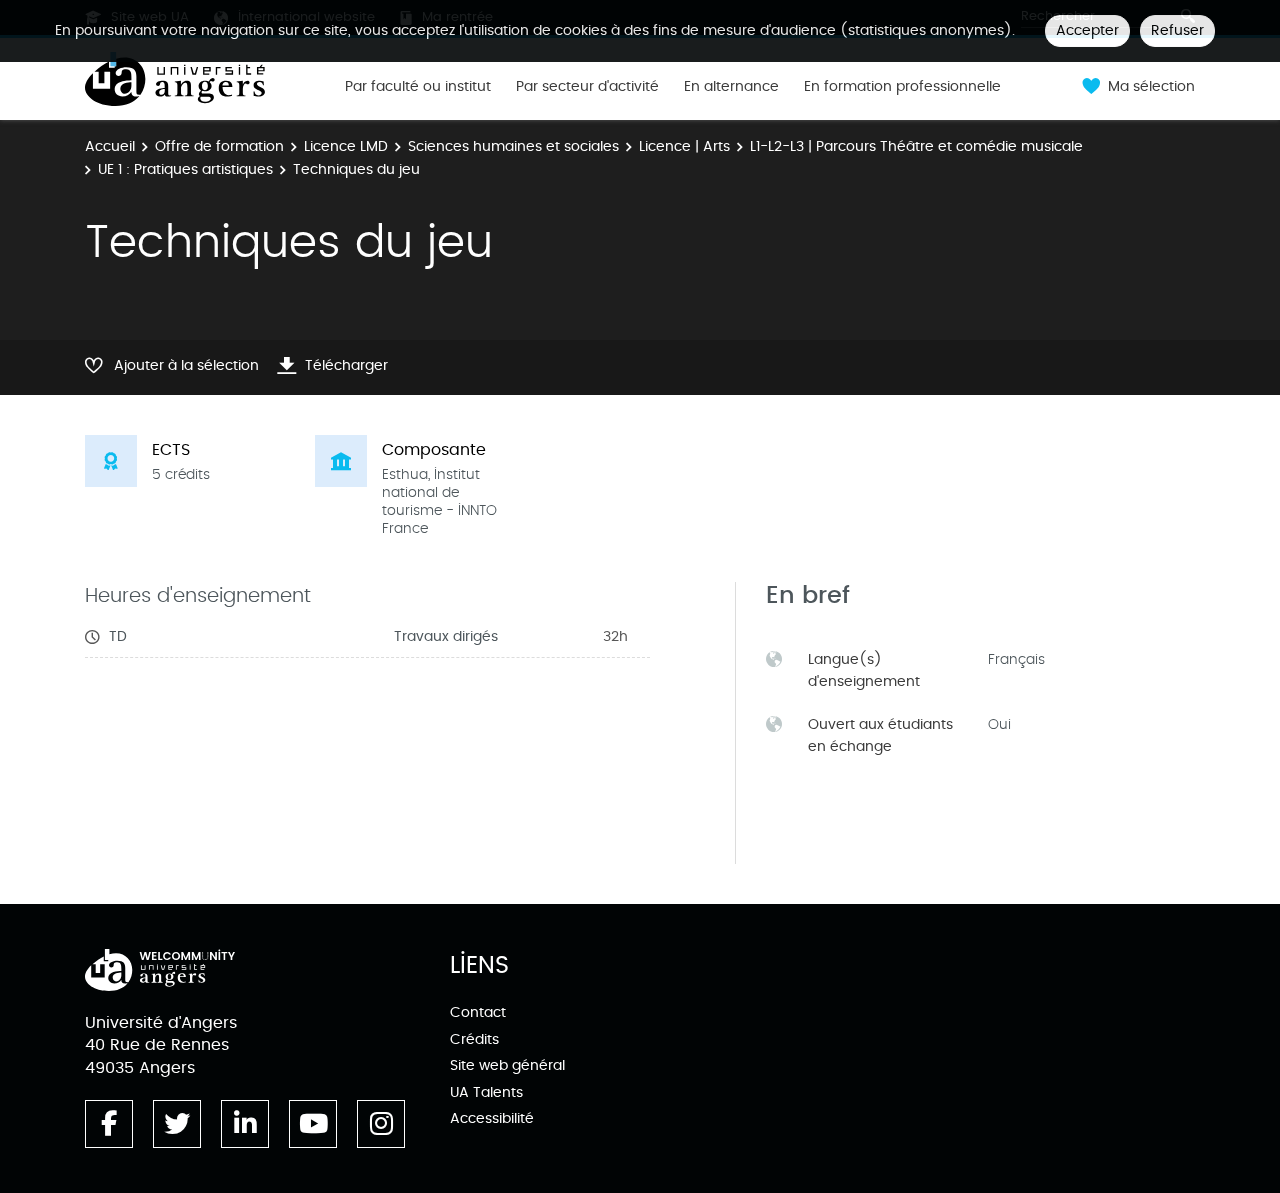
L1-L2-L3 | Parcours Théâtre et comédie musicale (916, 146)
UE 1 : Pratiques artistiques (185, 169)
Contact (478, 1012)
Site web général (507, 1065)
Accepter (1087, 30)
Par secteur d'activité (587, 87)
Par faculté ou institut (418, 87)
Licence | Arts (684, 146)
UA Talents (486, 1092)
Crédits (474, 1039)
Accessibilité (492, 1118)
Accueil (110, 146)
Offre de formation (219, 146)
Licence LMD (346, 146)
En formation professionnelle (902, 87)
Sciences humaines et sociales (513, 146)
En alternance (731, 87)
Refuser (1177, 30)
